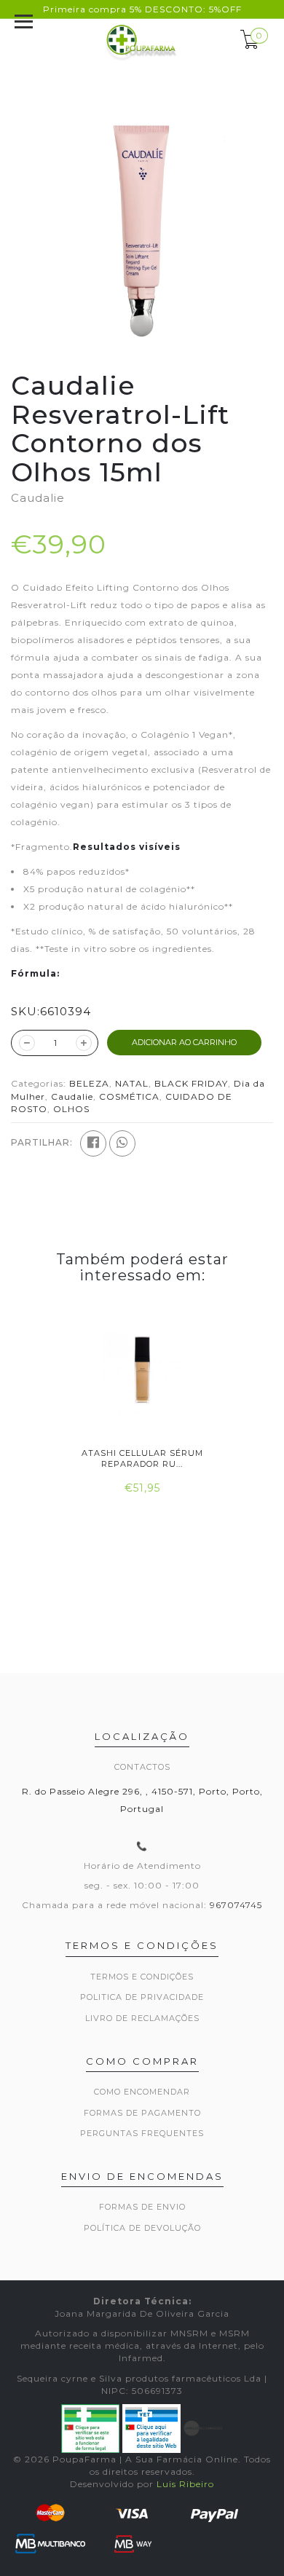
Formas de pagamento (142, 2113)
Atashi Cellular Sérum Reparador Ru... (142, 1458)
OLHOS (71, 1109)
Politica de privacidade (142, 1997)
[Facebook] (93, 1143)
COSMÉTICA (129, 1096)
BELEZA (89, 1083)
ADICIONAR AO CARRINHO (184, 1042)
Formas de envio (142, 2207)
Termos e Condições (142, 1977)
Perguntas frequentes (142, 2133)
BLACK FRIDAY (191, 1083)
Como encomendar (142, 2092)
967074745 (236, 1905)
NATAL (132, 1083)
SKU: (25, 1011)
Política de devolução (142, 2228)
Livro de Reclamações (142, 2018)
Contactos (142, 1767)
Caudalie (72, 1096)
